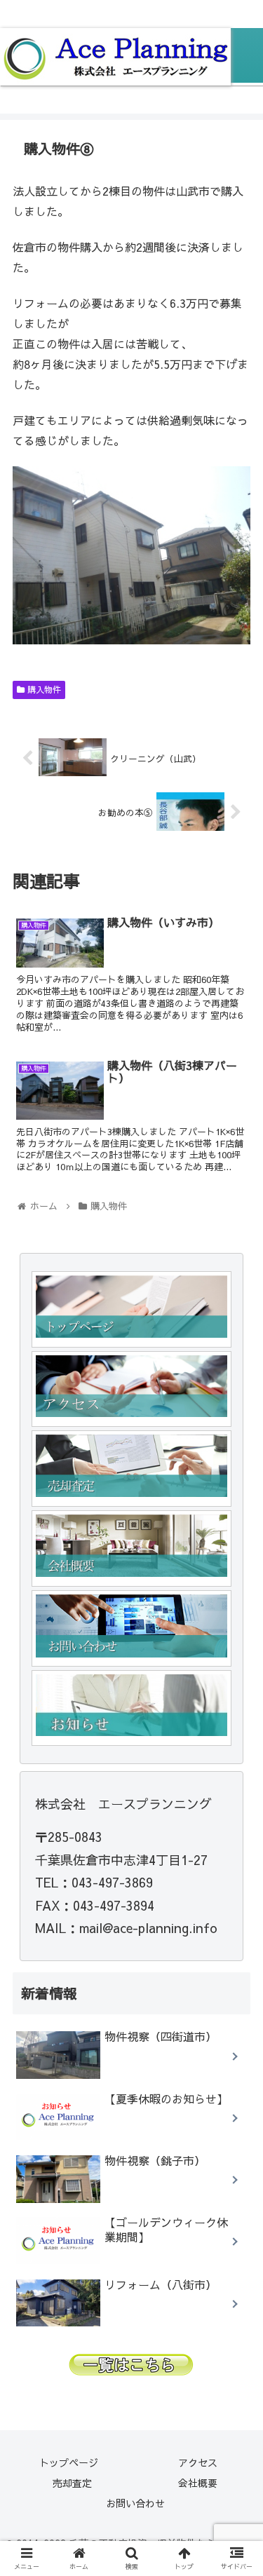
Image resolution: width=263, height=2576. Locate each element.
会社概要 (198, 2483)
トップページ (69, 2462)
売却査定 (72, 2483)
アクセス (198, 2462)
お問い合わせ (135, 2503)
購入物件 (43, 689)
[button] (235, 1716)
